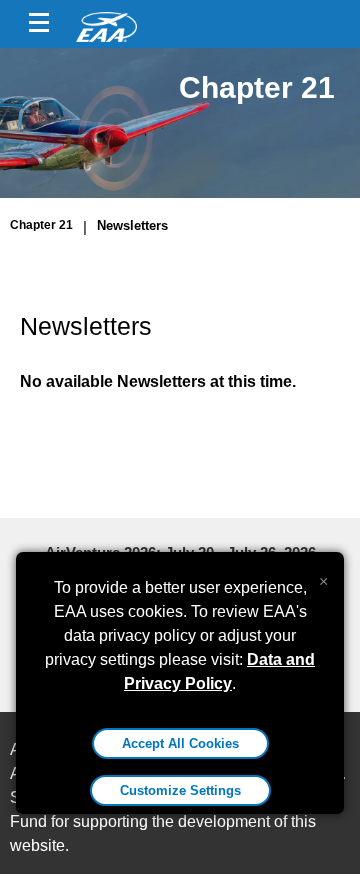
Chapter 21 (41, 225)
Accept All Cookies (180, 743)
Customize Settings (180, 790)
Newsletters (132, 225)
